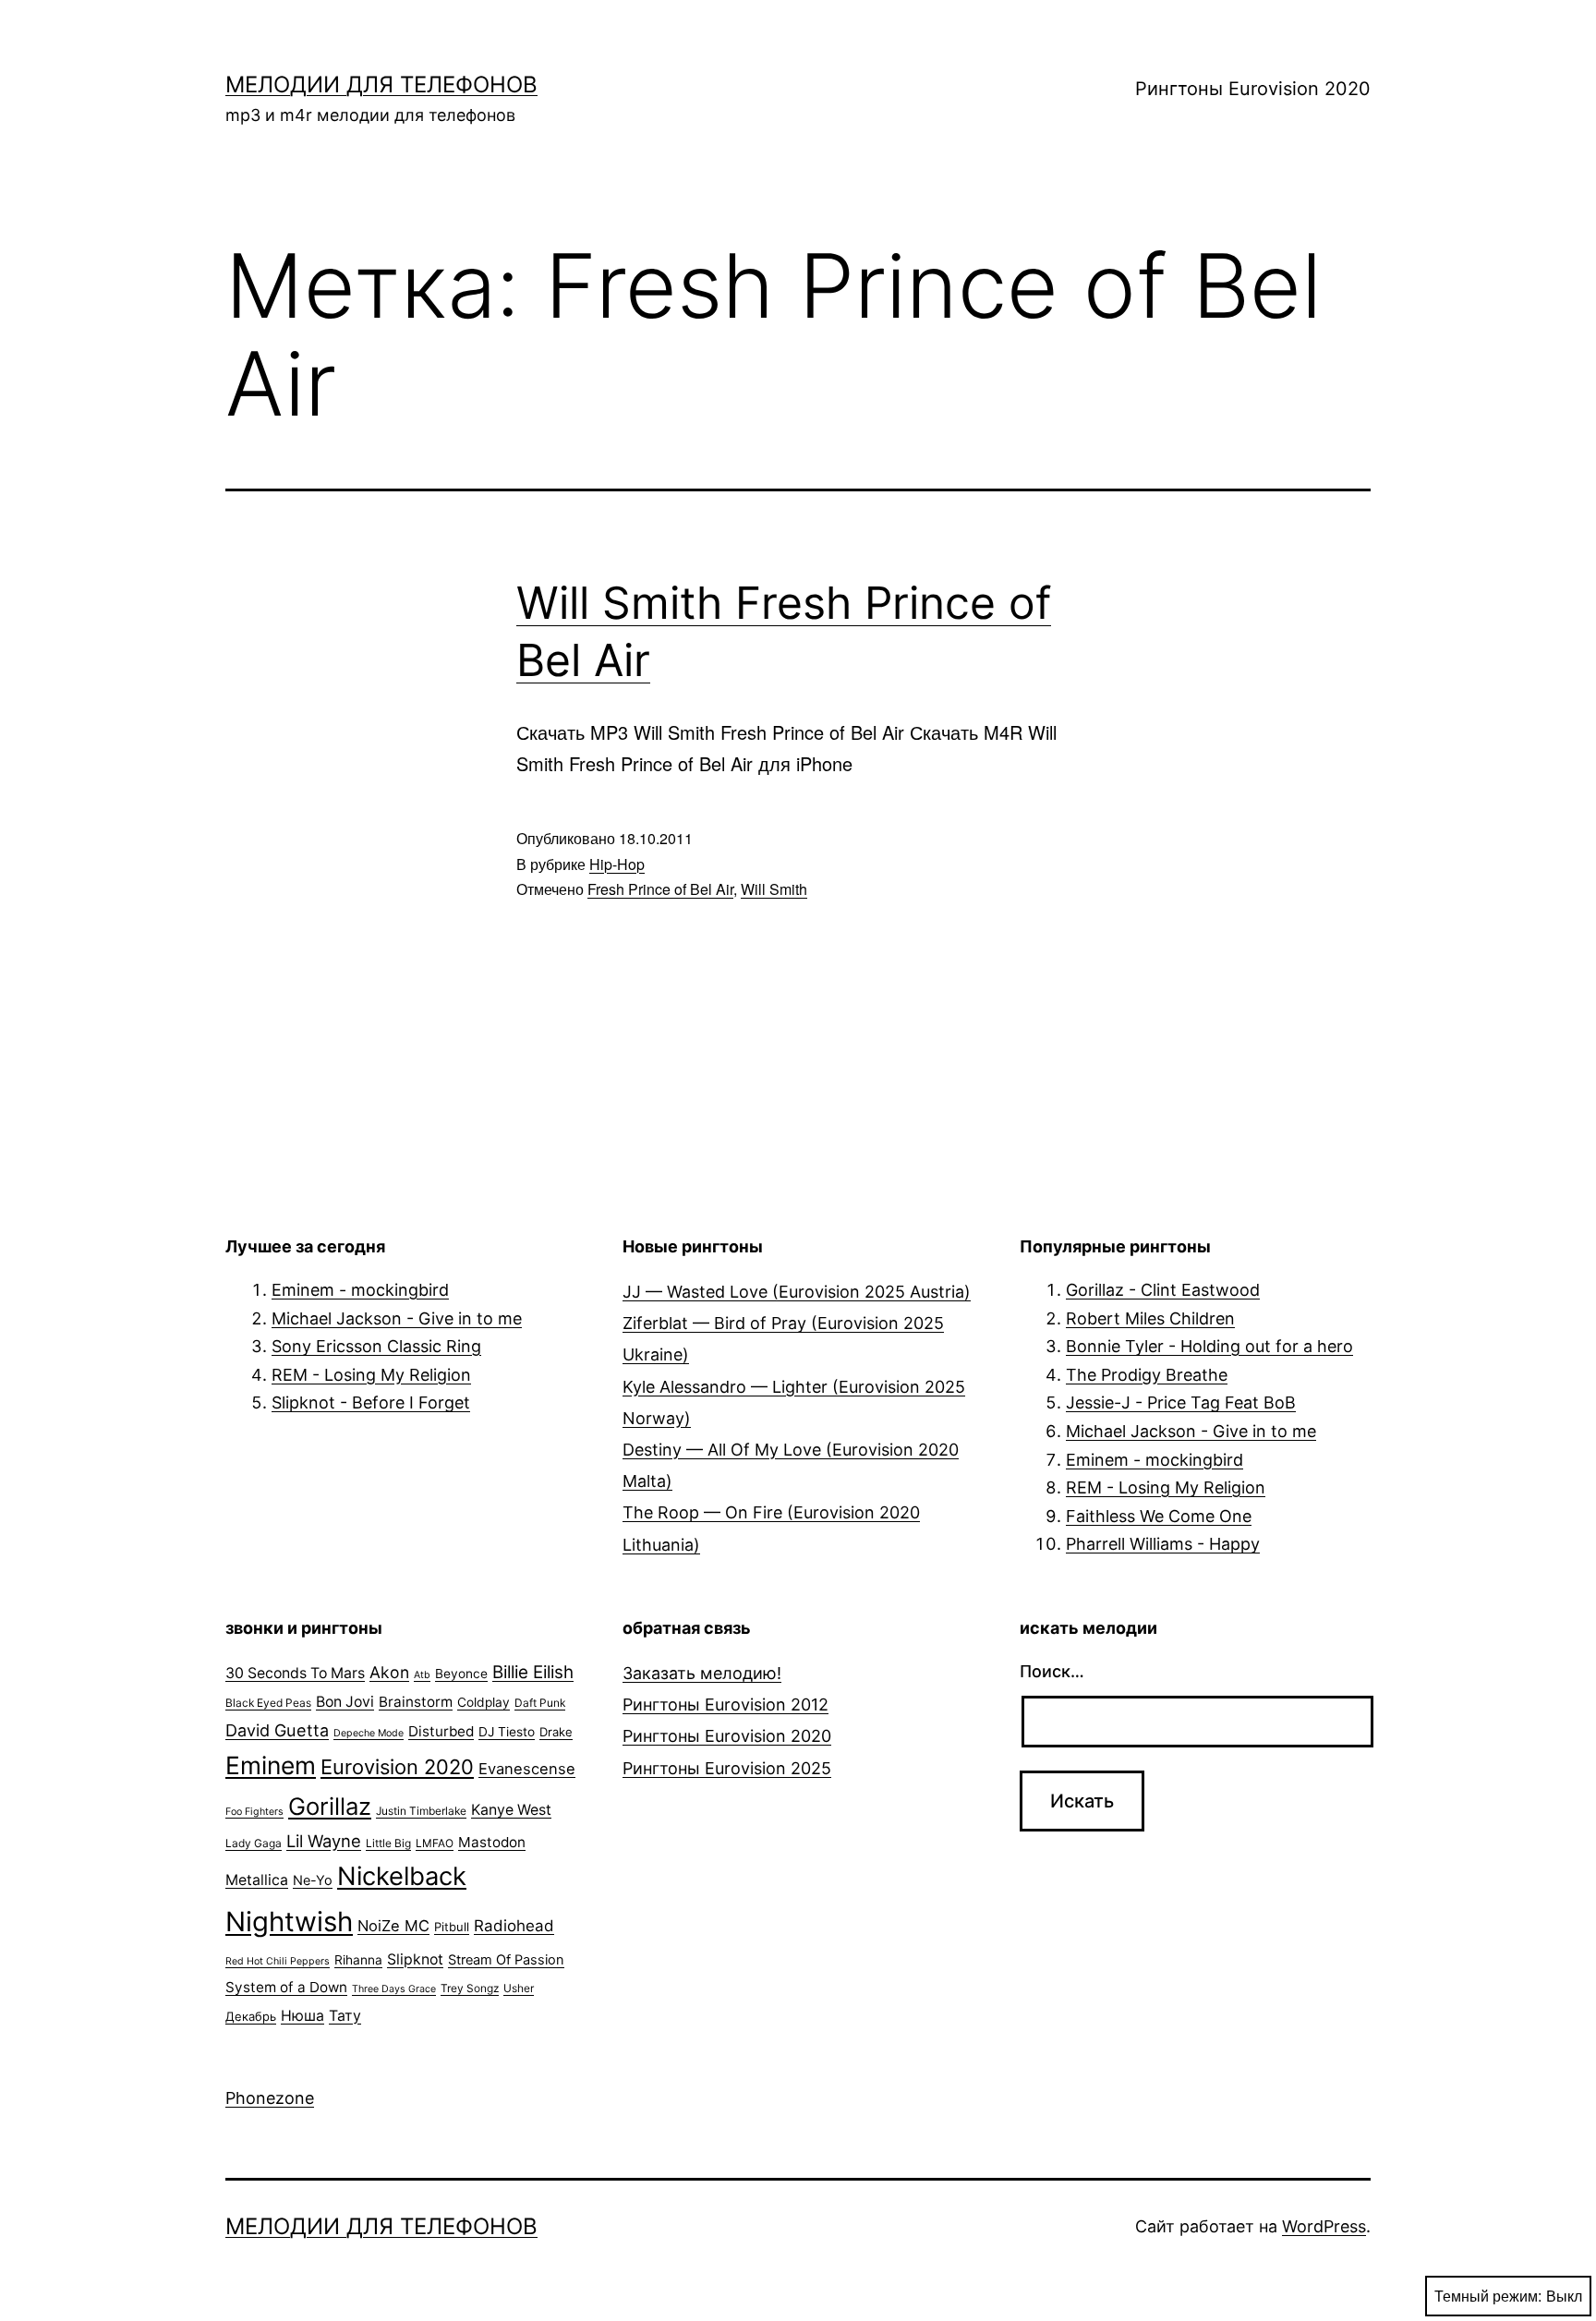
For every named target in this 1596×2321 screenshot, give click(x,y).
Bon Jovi (345, 1702)
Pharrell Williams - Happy (1163, 1544)
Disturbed (441, 1731)
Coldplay (484, 1702)
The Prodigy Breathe (1147, 1375)
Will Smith (774, 889)
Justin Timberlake (421, 1811)
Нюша (302, 2016)
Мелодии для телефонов (381, 85)
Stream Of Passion (506, 1960)
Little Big (388, 1843)
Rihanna (358, 1960)
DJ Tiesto (507, 1732)
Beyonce (461, 1674)
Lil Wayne (324, 1841)
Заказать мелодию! (702, 1673)
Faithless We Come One (1159, 1516)
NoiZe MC (393, 1926)
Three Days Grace (394, 1989)
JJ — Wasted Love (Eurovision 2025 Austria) (797, 1292)
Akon (389, 1672)
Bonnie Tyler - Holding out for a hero (1209, 1346)
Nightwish (289, 1922)
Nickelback (402, 1876)
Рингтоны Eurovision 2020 (1253, 89)
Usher (519, 1988)
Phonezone (270, 2098)
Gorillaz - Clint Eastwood (1163, 1290)
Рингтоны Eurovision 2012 (725, 1704)
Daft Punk (540, 1703)
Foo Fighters (254, 1812)
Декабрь (251, 2016)
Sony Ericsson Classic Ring (376, 1346)
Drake (556, 1732)
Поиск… (1052, 1671)
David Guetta (277, 1730)
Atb (422, 1675)
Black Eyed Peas (268, 1703)
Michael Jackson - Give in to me (397, 1318)
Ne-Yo (313, 1880)
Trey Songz (470, 1988)
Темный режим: (1488, 2296)
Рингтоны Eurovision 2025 (727, 1768)
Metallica (257, 1880)
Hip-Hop (617, 864)
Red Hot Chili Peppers (278, 1961)
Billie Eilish (533, 1672)
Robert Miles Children (1150, 1318)
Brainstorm (416, 1702)
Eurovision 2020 (397, 1767)
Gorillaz (330, 1806)
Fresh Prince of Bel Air (660, 889)
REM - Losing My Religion (371, 1375)
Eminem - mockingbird (360, 1290)
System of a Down (286, 1987)
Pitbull (452, 1927)
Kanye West (511, 1810)
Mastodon (492, 1842)
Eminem (271, 1765)
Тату (345, 2016)
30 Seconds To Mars (295, 1673)
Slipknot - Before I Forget (371, 1402)
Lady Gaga (254, 1843)
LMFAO (435, 1843)
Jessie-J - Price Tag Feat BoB (1181, 1402)
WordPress (1324, 2226)
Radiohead (514, 1926)
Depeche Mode (369, 1733)
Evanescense (527, 1769)
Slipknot (415, 1959)
